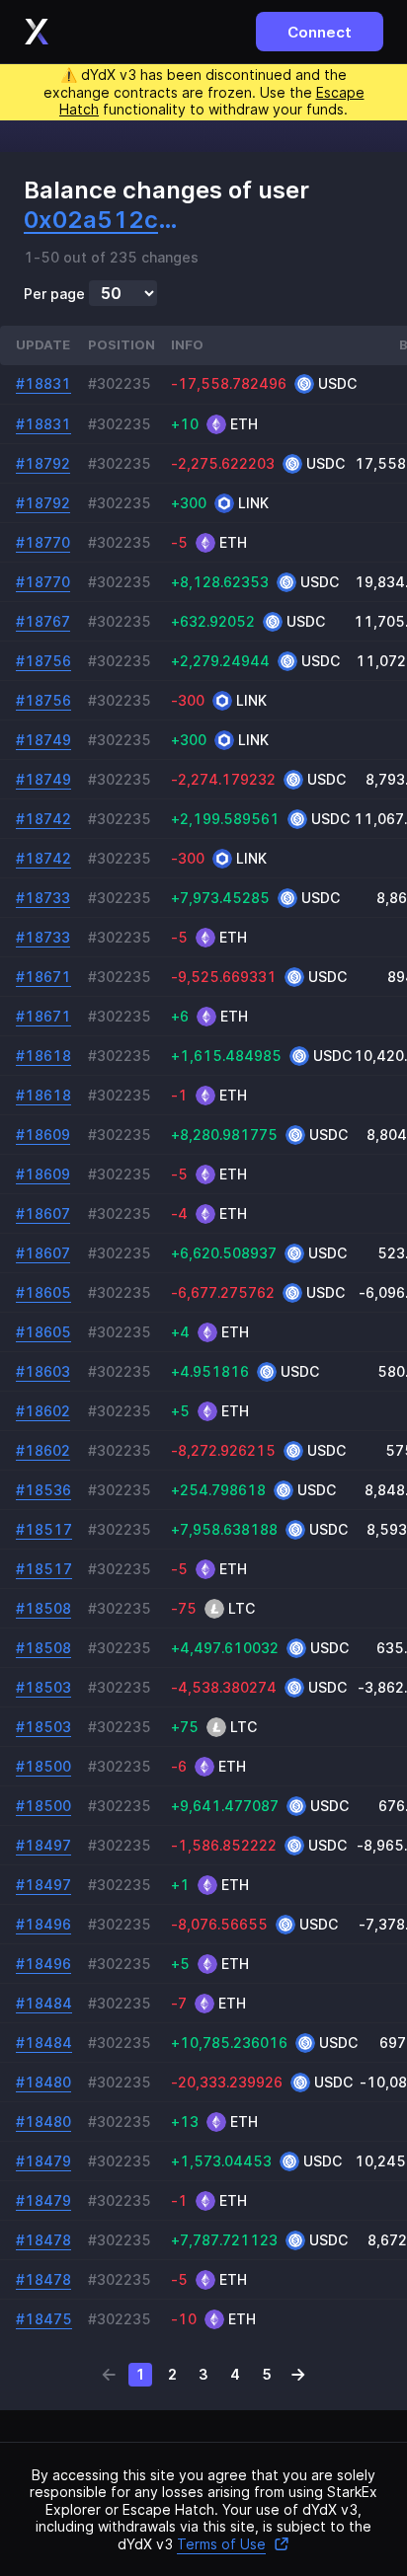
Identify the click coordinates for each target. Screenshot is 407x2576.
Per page (54, 294)
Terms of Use (221, 2544)
